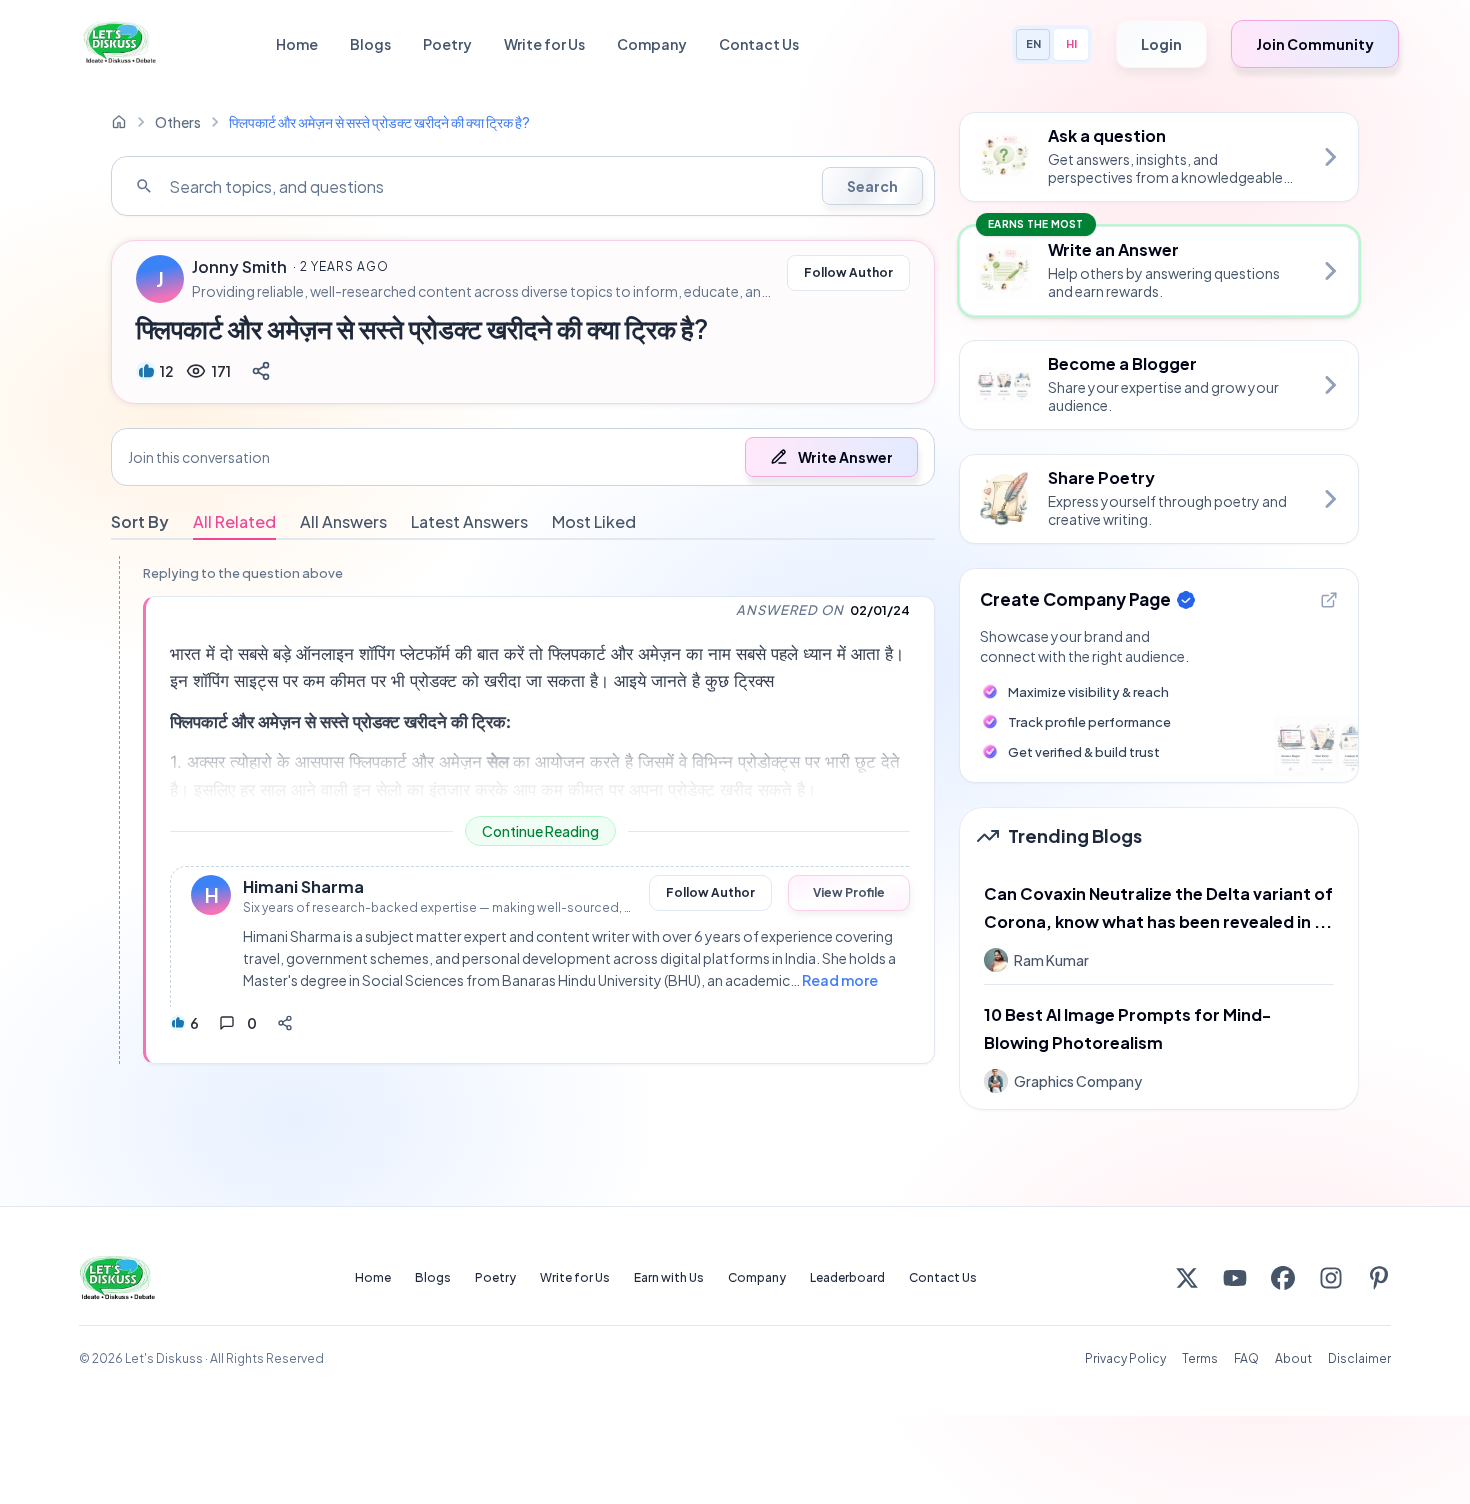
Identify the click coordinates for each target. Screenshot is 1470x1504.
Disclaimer (1359, 1358)
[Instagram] (1331, 1278)
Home (297, 44)
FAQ (1246, 1358)
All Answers (343, 521)
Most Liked (594, 521)
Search (872, 186)
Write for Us (544, 44)
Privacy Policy (1125, 1358)
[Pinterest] (1379, 1278)
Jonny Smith (239, 267)
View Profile (849, 892)
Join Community (1315, 44)
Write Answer (845, 457)
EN (1033, 43)
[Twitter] (1187, 1278)
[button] (523, 457)
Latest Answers (469, 521)
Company (652, 44)
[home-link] (119, 122)
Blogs (370, 44)
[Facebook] (1283, 1278)
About (1293, 1358)
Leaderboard (847, 1277)
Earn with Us (669, 1277)
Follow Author (848, 272)
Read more (840, 980)
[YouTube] (1235, 1278)
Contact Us (759, 44)
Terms (1200, 1358)
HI (1071, 43)
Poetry (447, 44)
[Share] (261, 371)
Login (1161, 44)
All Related (234, 521)
